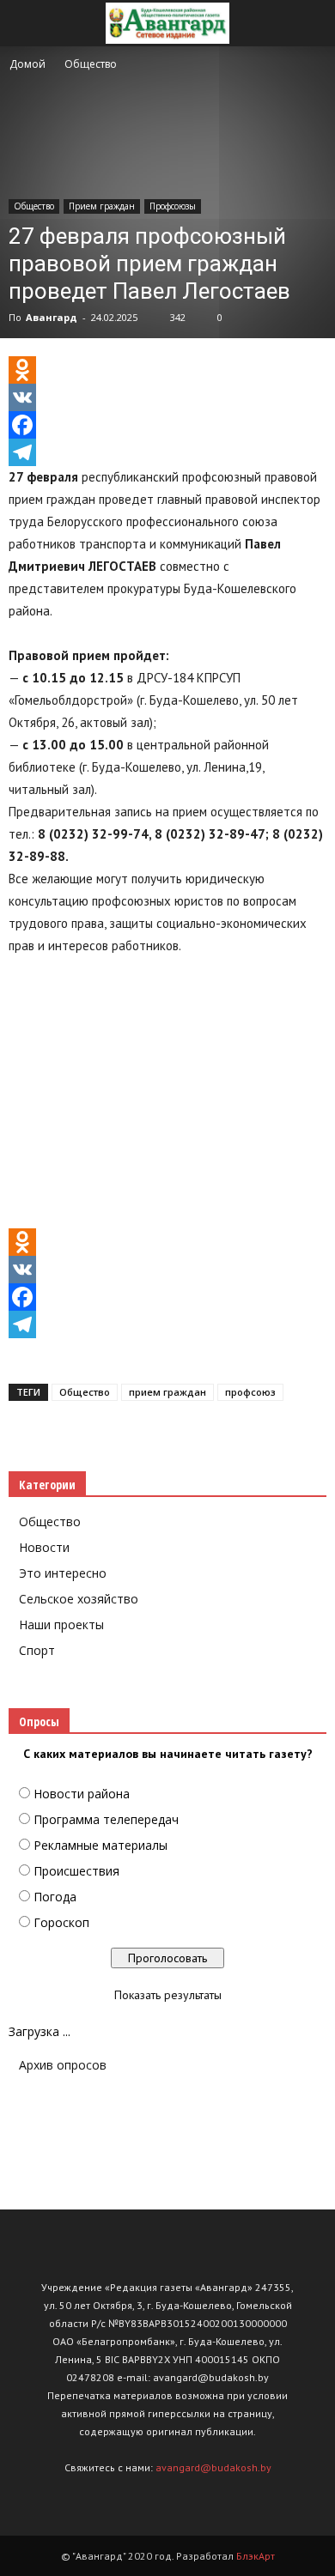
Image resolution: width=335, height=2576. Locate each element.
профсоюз (250, 1392)
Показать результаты (168, 1995)
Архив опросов (63, 2065)
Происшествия (76, 1871)
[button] (311, 23)
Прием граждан (102, 206)
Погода (55, 1897)
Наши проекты (61, 1624)
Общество (34, 206)
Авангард (52, 317)
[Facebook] (167, 425)
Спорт (37, 1650)
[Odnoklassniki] (167, 370)
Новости (44, 1547)
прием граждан (167, 1392)
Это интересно (63, 1573)
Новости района (82, 1794)
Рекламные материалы (100, 1845)
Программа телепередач (106, 1819)
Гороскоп (61, 1922)
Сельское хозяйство (79, 1599)
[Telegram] (167, 452)
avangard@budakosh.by (213, 2467)
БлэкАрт (256, 2556)
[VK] (167, 397)
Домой (27, 64)
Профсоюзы (173, 206)
